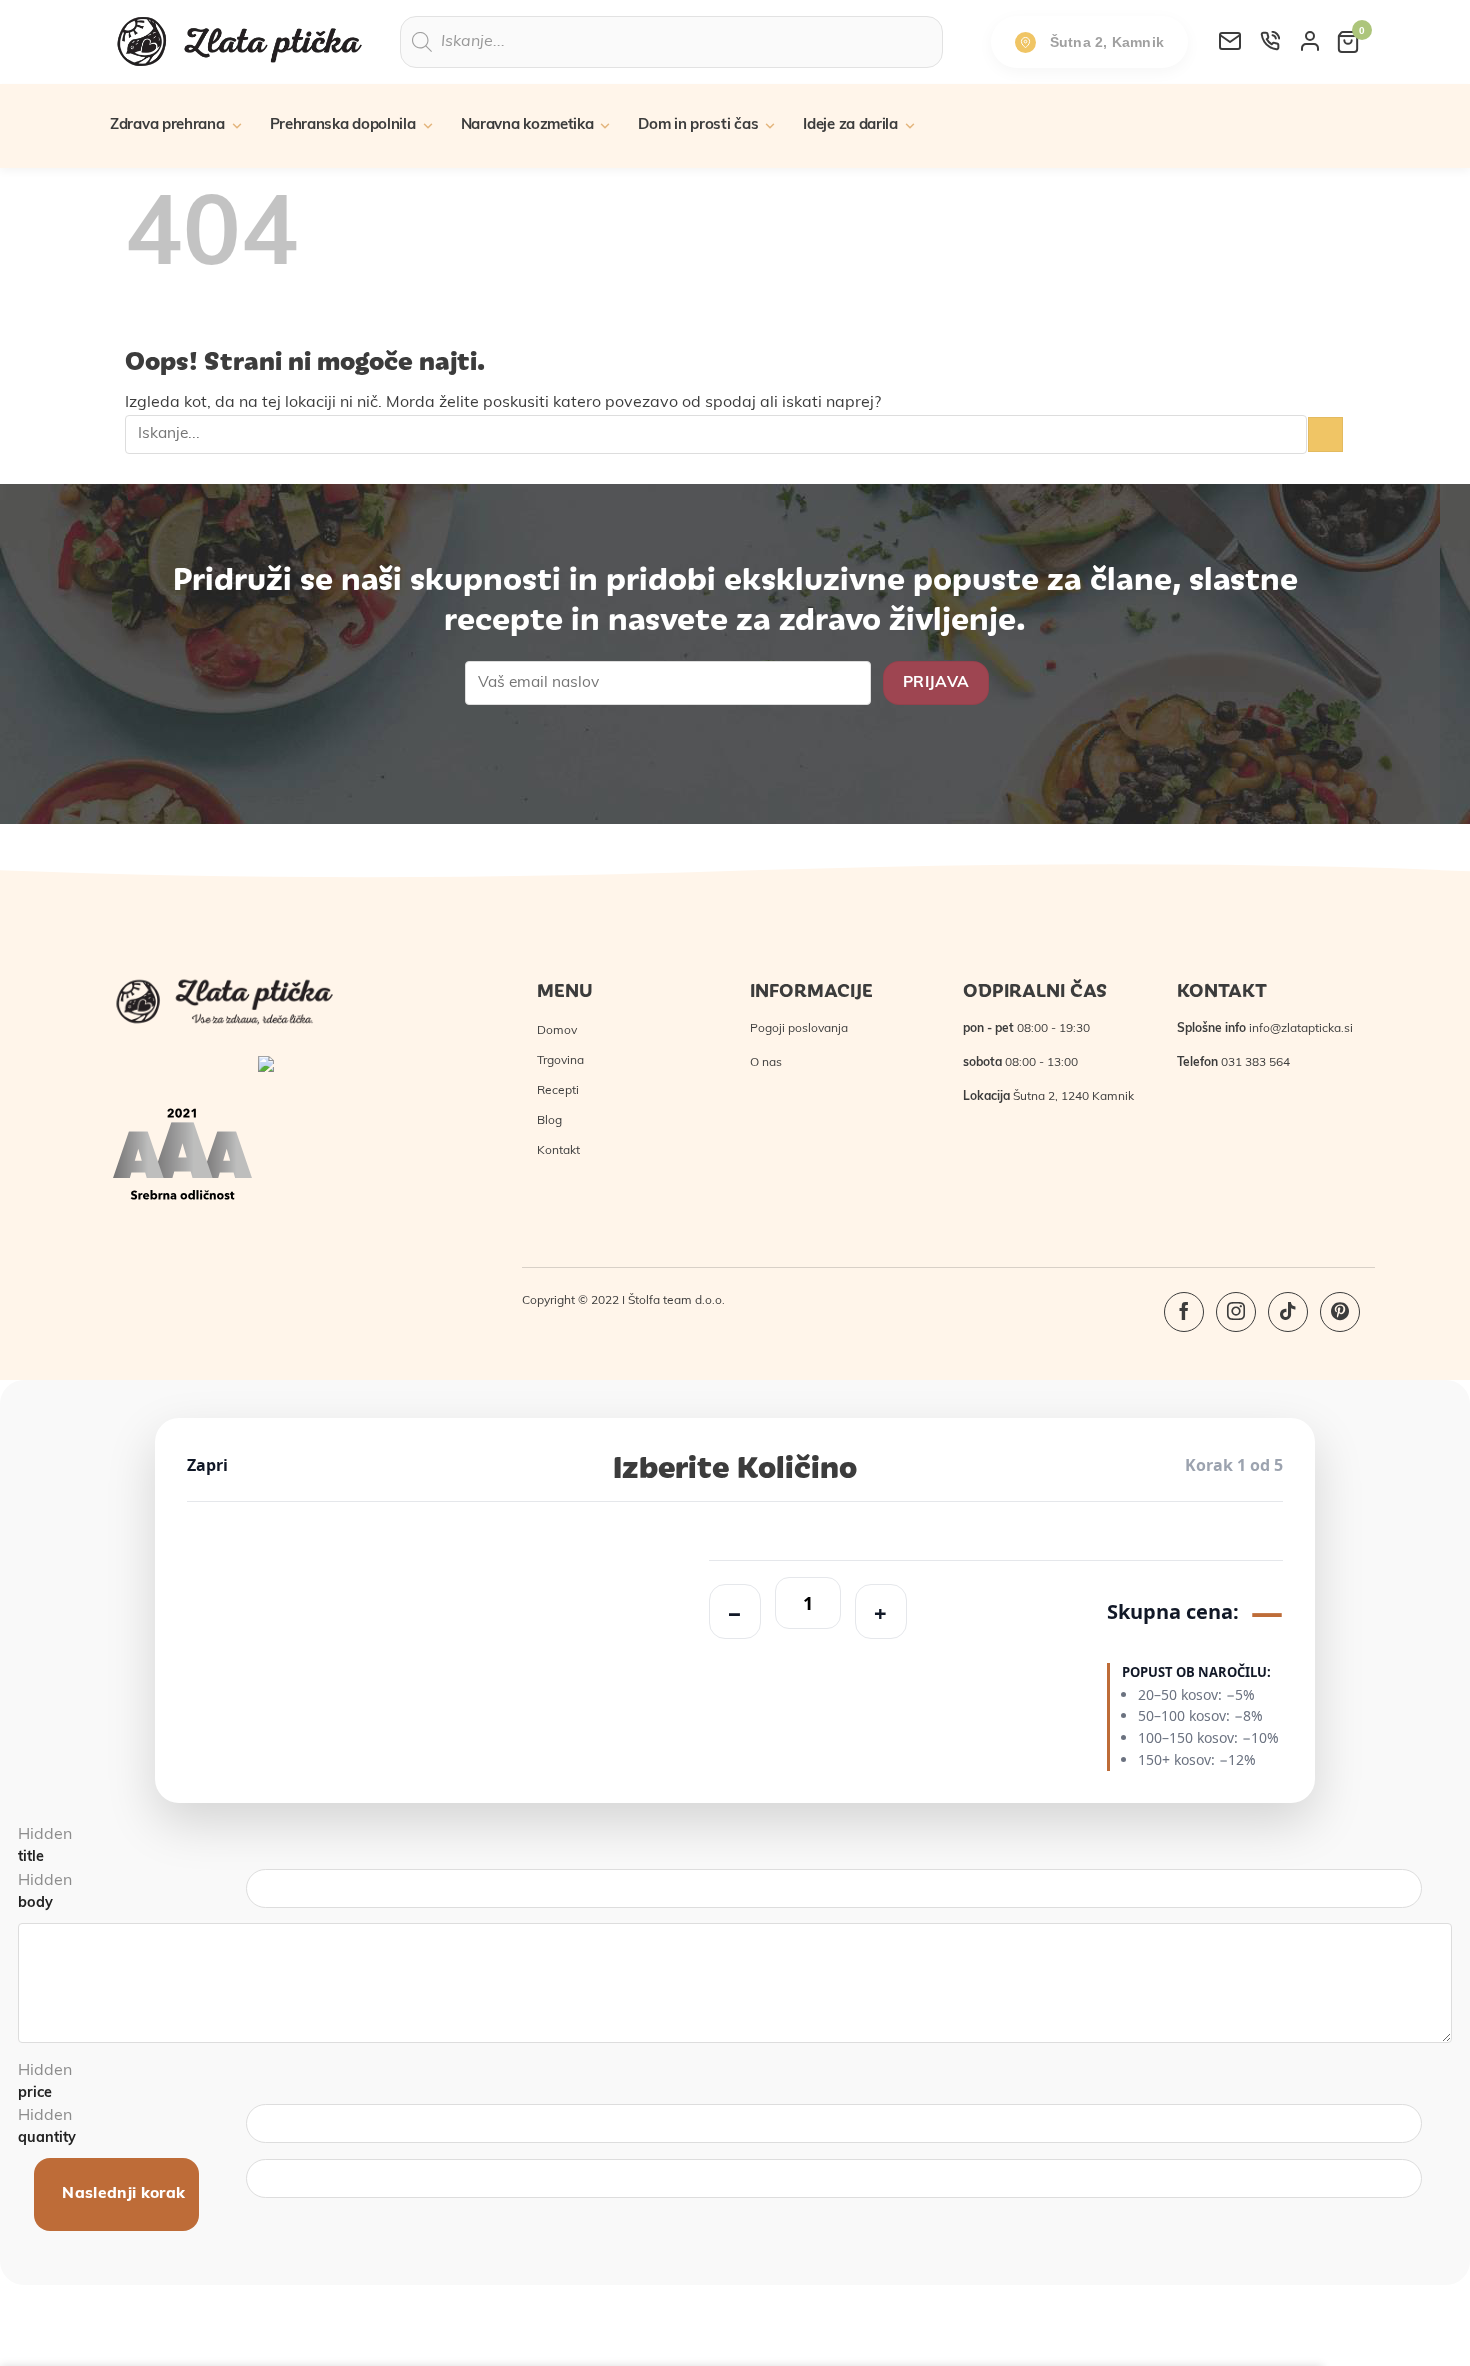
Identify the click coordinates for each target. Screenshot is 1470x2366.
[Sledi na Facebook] (1184, 1312)
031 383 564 (1255, 1063)
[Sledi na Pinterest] (1340, 1312)
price (35, 2093)
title (31, 1857)
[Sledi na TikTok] (1288, 1312)
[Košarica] (1348, 42)
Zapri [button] (207, 1465)
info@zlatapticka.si (1301, 1029)
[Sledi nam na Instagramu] (1236, 1312)
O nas (766, 1063)
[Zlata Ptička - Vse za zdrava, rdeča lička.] (240, 41)
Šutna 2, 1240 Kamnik (1073, 1097)
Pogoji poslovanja (799, 1029)
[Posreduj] (1325, 435)
